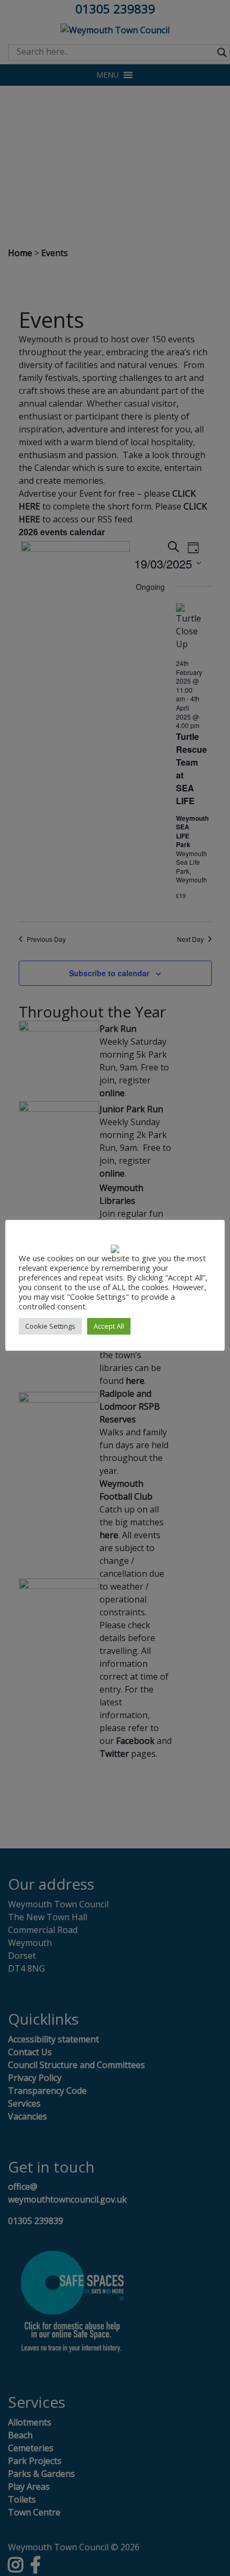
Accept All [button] (109, 1326)
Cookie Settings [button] (50, 1326)
